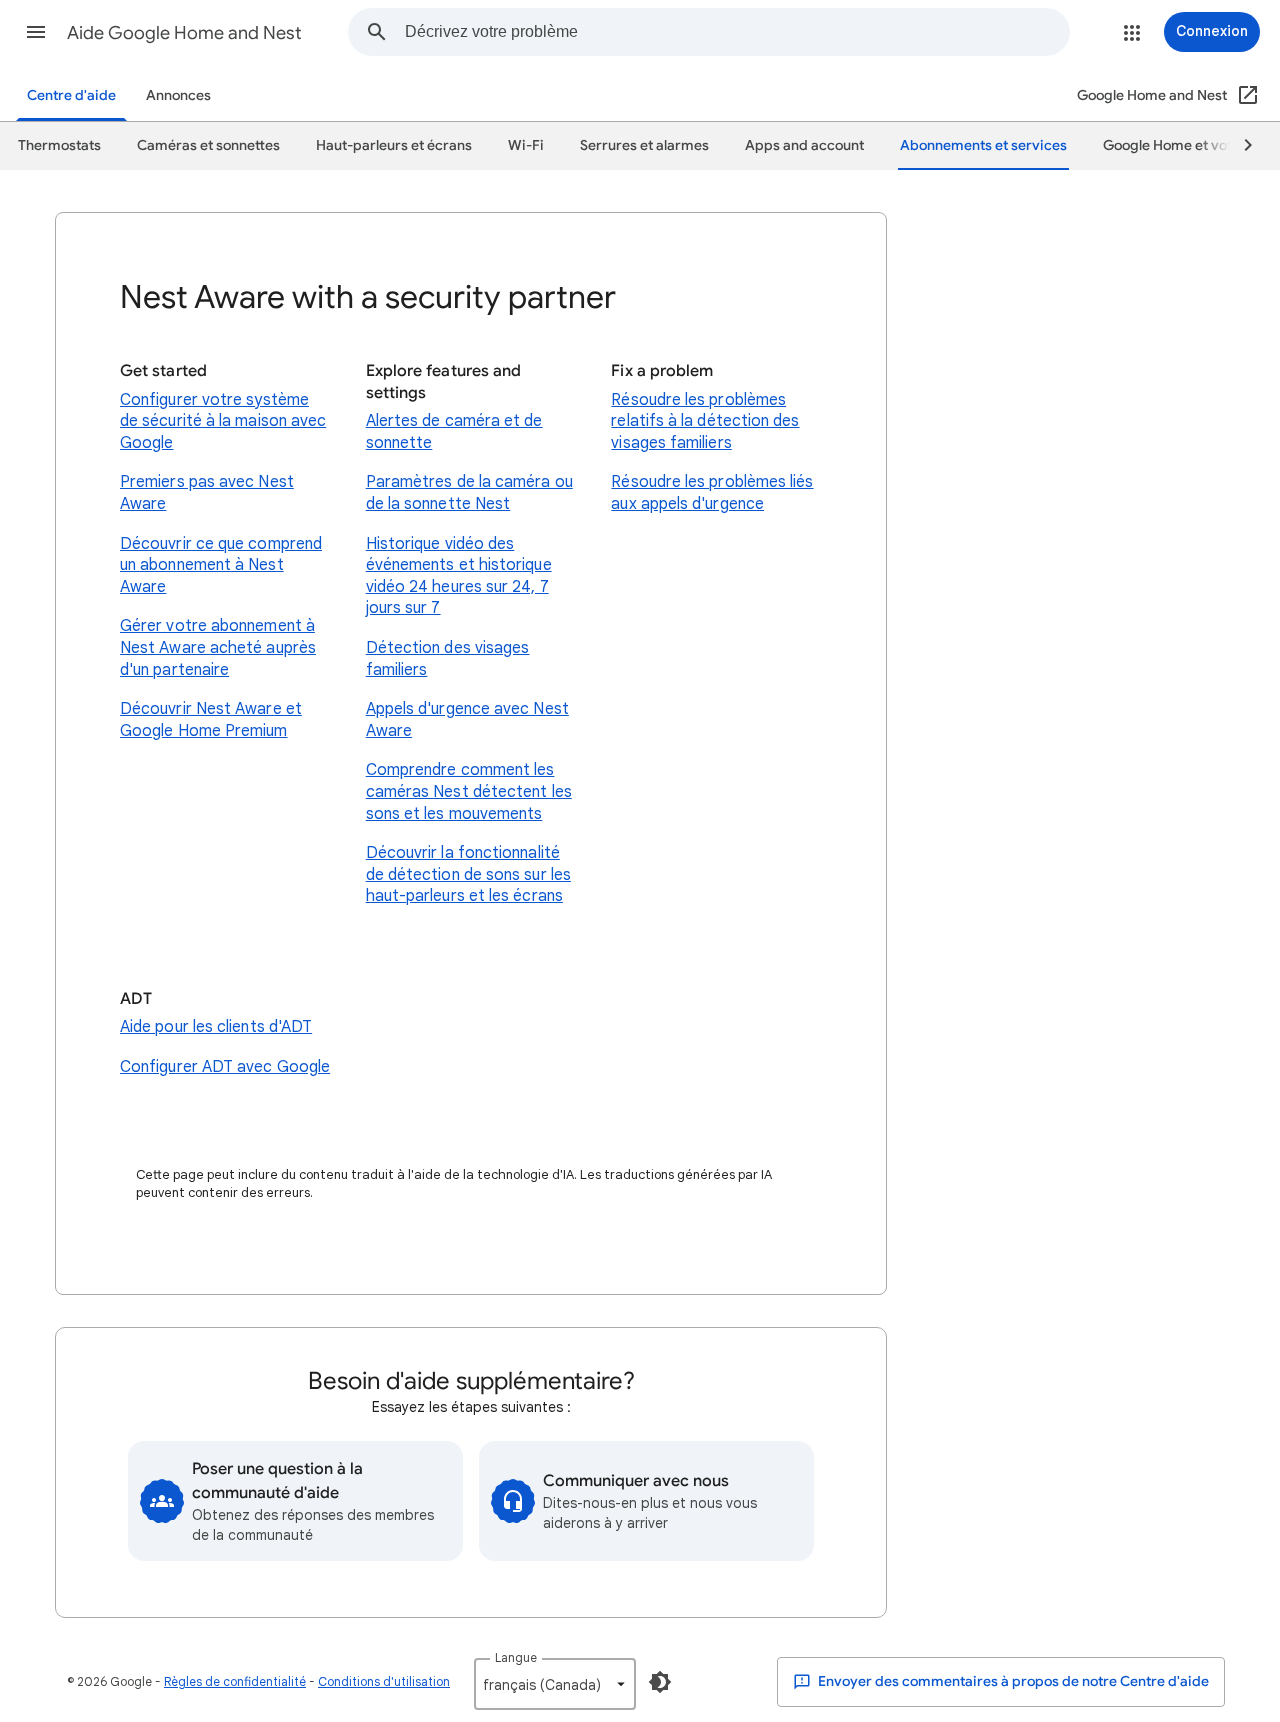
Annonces (178, 95)
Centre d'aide (71, 95)
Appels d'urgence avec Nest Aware (467, 720)
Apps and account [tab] (804, 145)
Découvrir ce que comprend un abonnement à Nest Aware (221, 565)
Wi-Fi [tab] (526, 145)
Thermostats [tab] (59, 145)
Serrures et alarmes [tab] (644, 145)
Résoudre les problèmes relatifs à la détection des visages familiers (705, 421)
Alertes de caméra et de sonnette (454, 432)
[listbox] (555, 1684)
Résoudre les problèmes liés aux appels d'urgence (712, 493)
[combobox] (737, 32)
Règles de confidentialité (235, 1681)
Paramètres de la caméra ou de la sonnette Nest (469, 493)
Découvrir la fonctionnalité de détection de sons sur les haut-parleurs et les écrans (468, 874)
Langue (516, 1657)
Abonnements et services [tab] (983, 145)
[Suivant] (1239, 146)
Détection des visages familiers (448, 659)
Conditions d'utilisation (384, 1681)
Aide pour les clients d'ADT (216, 1027)
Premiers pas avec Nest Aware (207, 493)
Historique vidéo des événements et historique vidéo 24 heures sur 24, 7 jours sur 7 (459, 576)
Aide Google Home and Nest (184, 33)
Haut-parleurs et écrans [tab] (394, 145)
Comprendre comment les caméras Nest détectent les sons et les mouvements (469, 791)
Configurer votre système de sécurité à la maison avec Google (223, 421)
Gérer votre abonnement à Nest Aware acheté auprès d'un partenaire (218, 647)
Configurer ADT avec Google (225, 1067)
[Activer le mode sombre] (660, 1682)
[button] (36, 32)
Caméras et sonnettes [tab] (208, 145)
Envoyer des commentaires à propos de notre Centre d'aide (1012, 1681)
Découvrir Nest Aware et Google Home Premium (211, 720)
